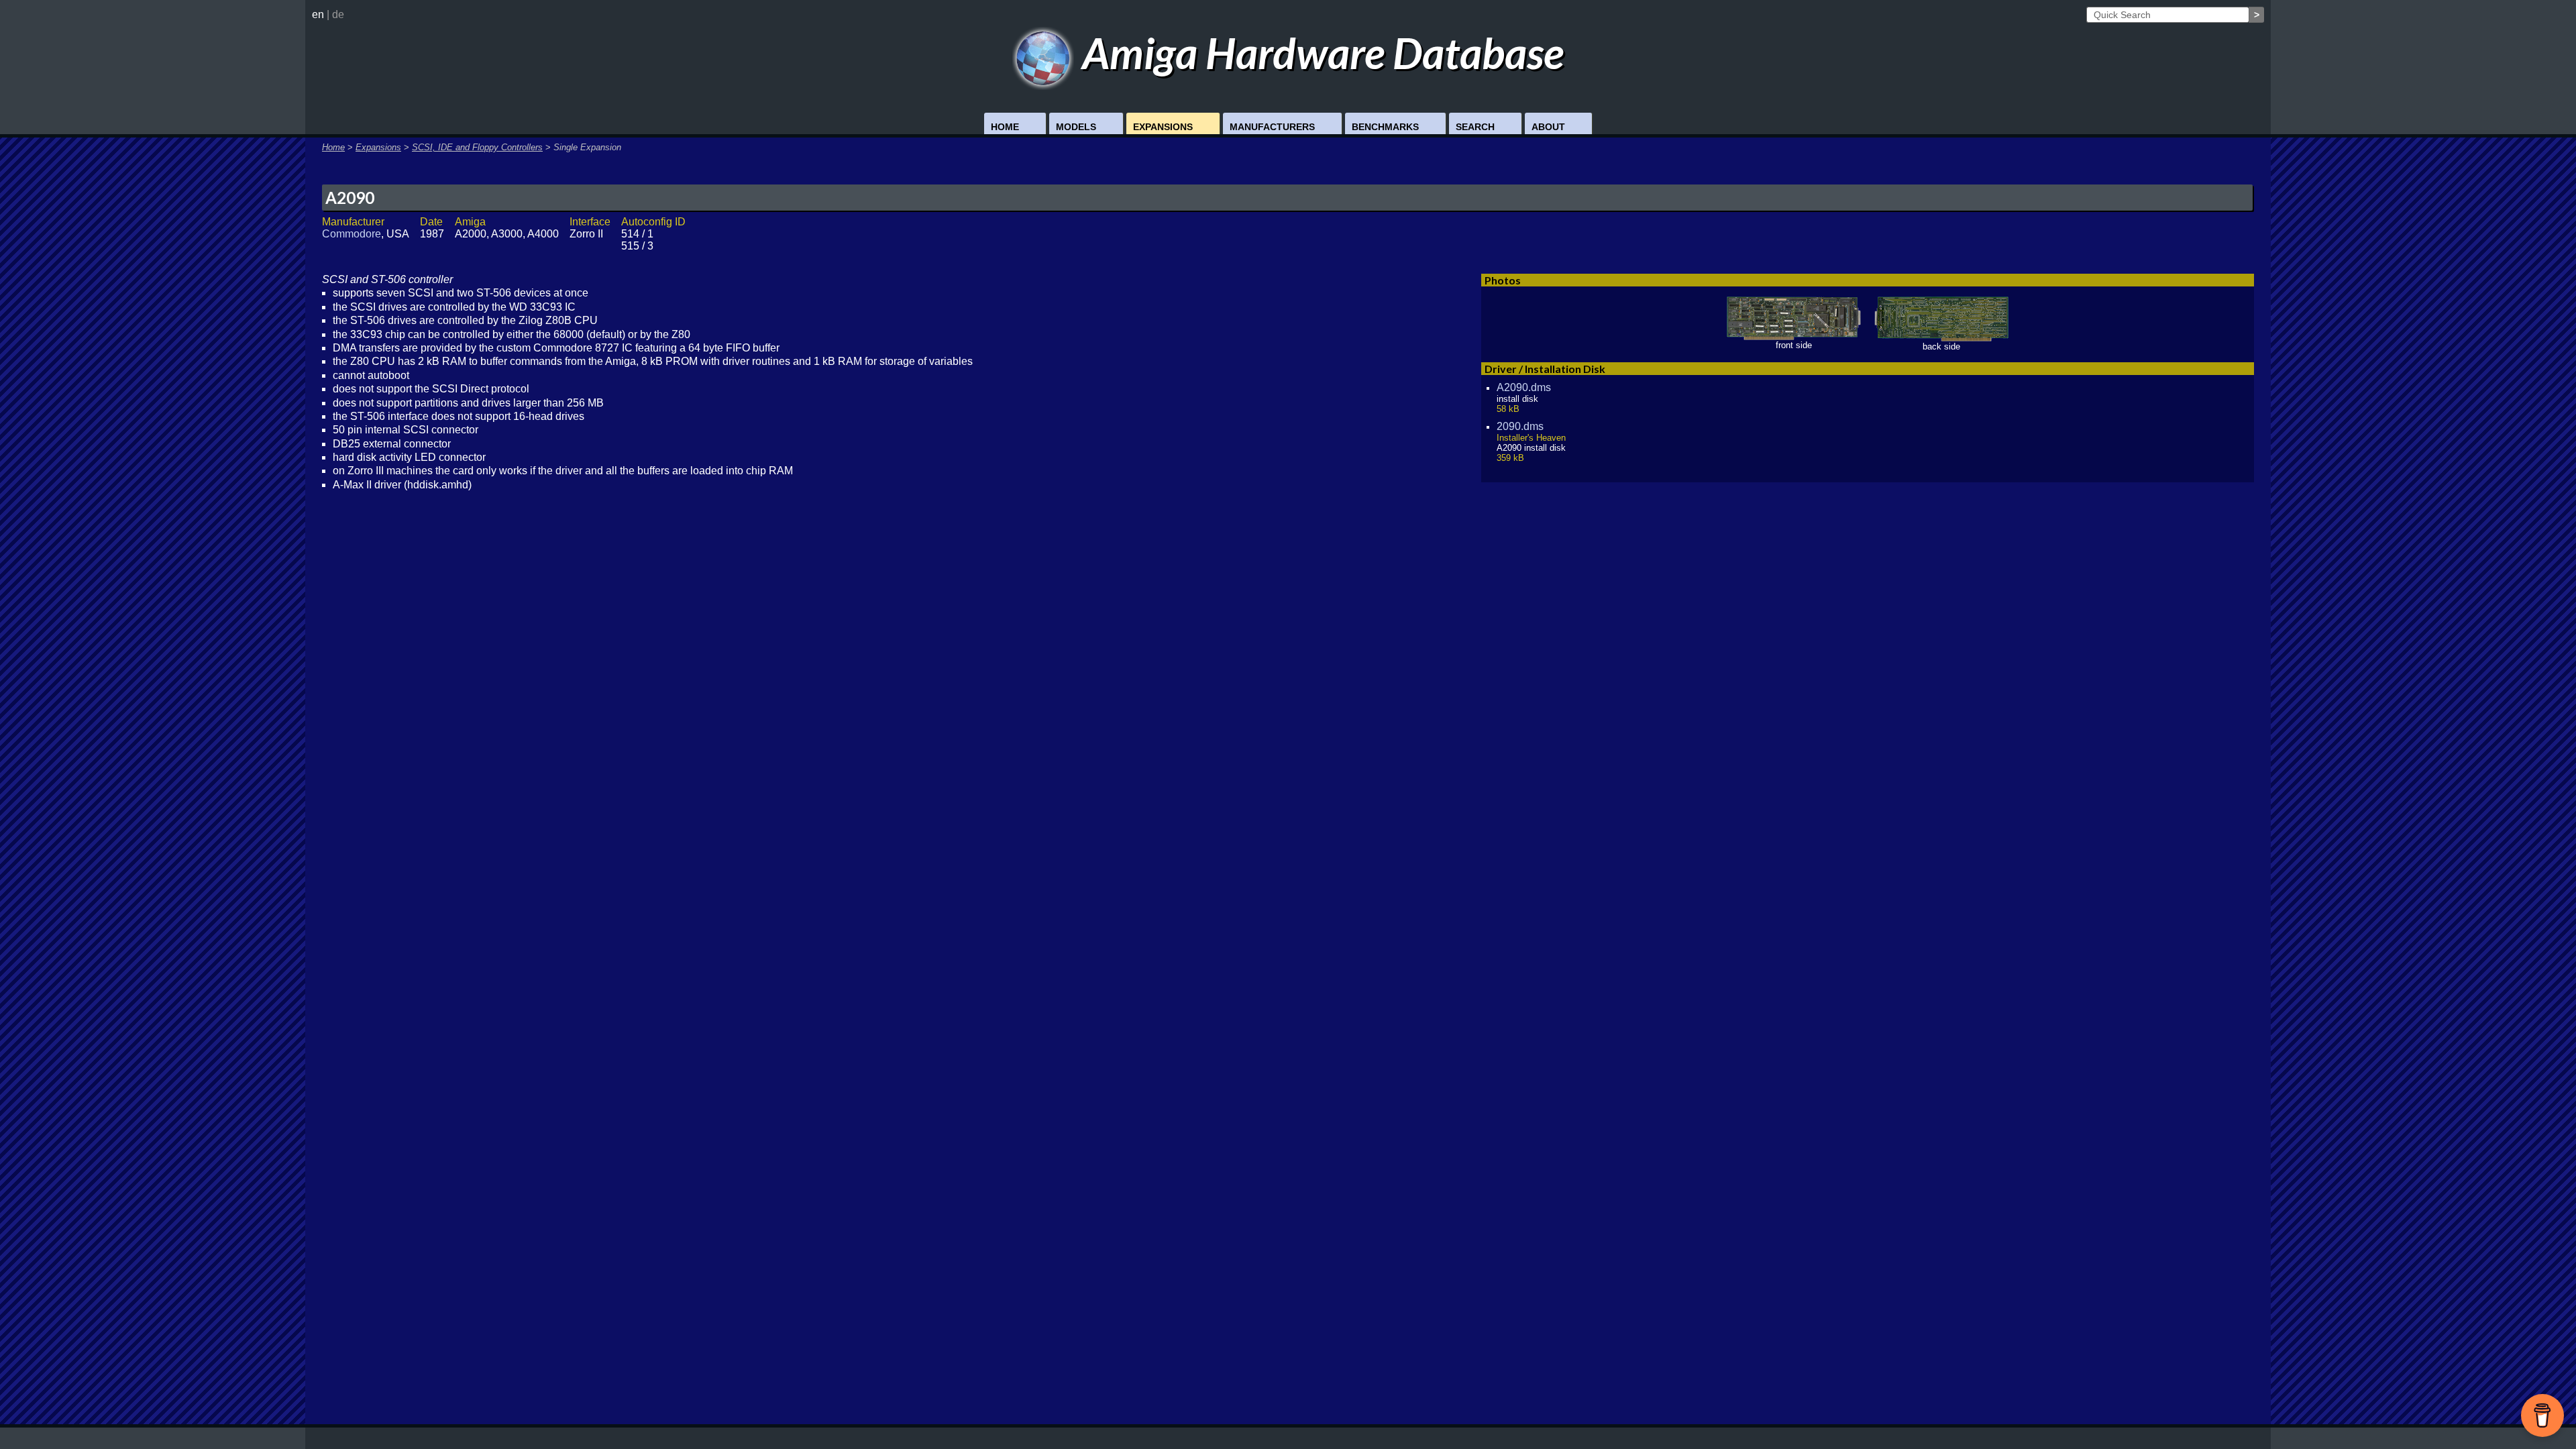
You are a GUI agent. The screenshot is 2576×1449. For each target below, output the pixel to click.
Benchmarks (1385, 127)
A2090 (350, 198)
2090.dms (1520, 426)
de (338, 14)
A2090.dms (1524, 387)
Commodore (352, 234)
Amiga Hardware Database (1319, 53)
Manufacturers (1272, 127)
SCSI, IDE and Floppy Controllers (477, 147)
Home (1005, 127)
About (1548, 127)
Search (1475, 127)
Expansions (1163, 127)
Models (1076, 127)
